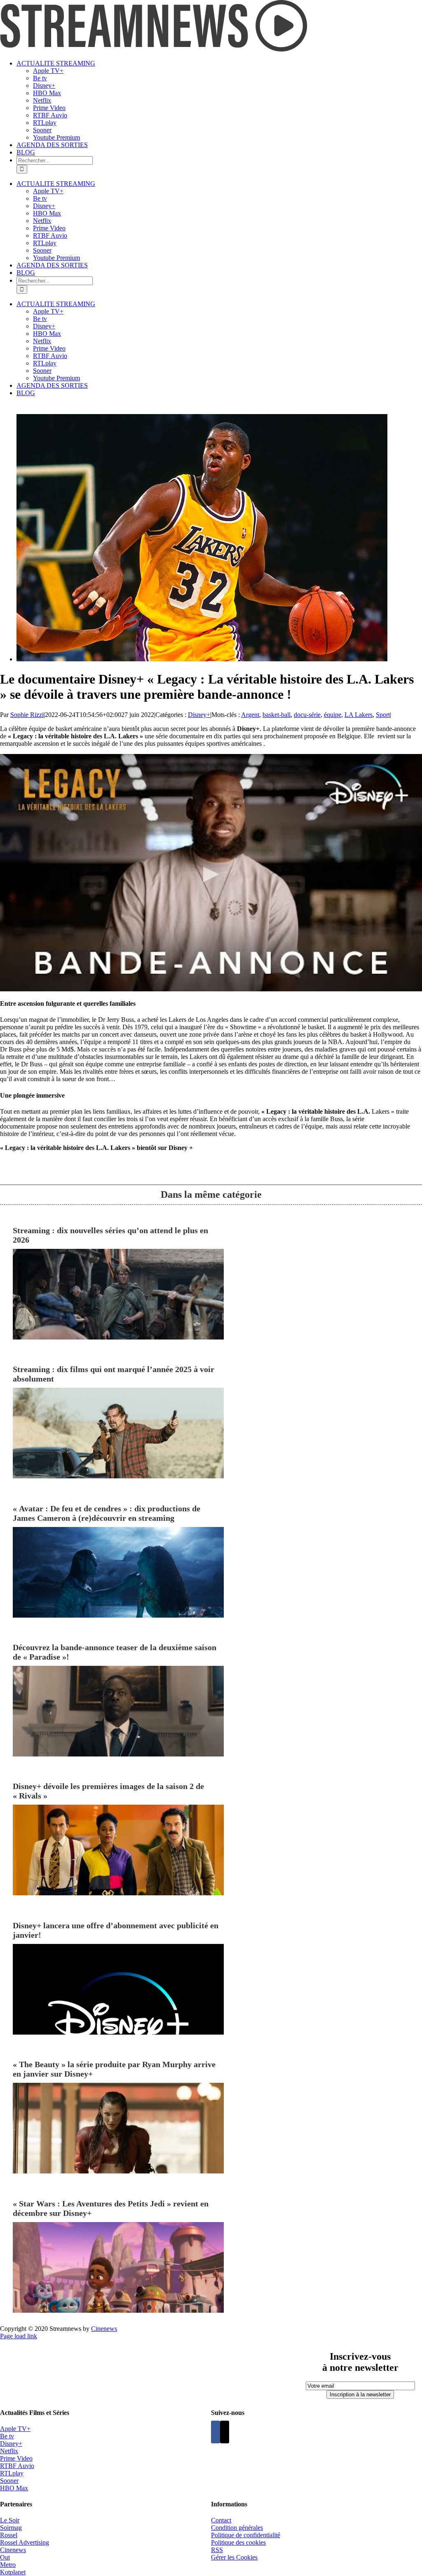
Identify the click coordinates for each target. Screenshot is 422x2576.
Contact (221, 2520)
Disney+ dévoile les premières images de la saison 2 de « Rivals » (108, 1791)
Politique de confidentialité (246, 2535)
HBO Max (14, 2488)
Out (5, 2557)
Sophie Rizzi (27, 715)
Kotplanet (13, 2572)
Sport (383, 715)
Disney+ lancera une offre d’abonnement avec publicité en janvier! (116, 1930)
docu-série (307, 715)
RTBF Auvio (17, 2466)
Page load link (19, 2336)
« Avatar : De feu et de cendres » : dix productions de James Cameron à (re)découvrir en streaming (107, 1513)
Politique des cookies (238, 2542)
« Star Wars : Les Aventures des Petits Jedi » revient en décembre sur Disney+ (111, 2208)
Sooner (9, 2481)
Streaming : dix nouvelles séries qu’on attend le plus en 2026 (110, 1235)
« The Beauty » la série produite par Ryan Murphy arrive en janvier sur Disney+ (114, 2069)
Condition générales (237, 2528)
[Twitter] (225, 2432)
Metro (8, 2565)
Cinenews (13, 2550)
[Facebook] (216, 2432)
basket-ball (277, 715)
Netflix (9, 2451)
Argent (250, 715)
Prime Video (16, 2458)
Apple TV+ (15, 2429)
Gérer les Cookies (234, 2557)
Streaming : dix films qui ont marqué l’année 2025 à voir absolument (114, 1374)
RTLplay (12, 2473)
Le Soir (10, 2520)
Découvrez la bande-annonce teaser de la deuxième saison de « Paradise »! (115, 1652)
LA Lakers (359, 715)
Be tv (7, 2436)
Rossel (9, 2535)
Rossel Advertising (25, 2542)
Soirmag (11, 2528)
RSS (217, 2550)
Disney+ (199, 715)
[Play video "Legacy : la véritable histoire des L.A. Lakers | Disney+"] (211, 873)
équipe (333, 715)
